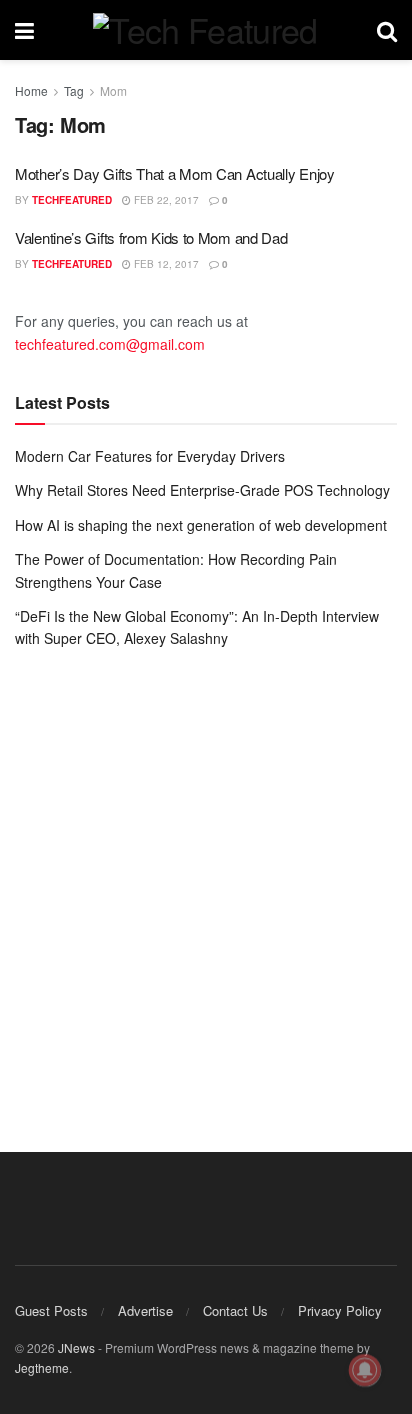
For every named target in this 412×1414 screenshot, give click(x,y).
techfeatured (72, 200)
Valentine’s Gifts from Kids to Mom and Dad (151, 237)
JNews (76, 1347)
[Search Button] (387, 30)
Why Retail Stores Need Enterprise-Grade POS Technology (202, 490)
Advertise (145, 1310)
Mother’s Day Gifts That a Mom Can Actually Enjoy (175, 173)
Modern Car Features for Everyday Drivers (150, 456)
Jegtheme (42, 1367)
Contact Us (235, 1310)
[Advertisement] (206, 886)
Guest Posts (51, 1310)
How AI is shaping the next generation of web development (201, 525)
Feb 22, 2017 (165, 200)
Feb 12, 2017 (165, 264)
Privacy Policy (340, 1310)
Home (31, 90)
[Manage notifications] (365, 1370)
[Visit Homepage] (205, 30)
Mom (113, 90)
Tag (74, 90)
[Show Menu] (24, 30)
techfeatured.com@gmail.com (110, 344)
